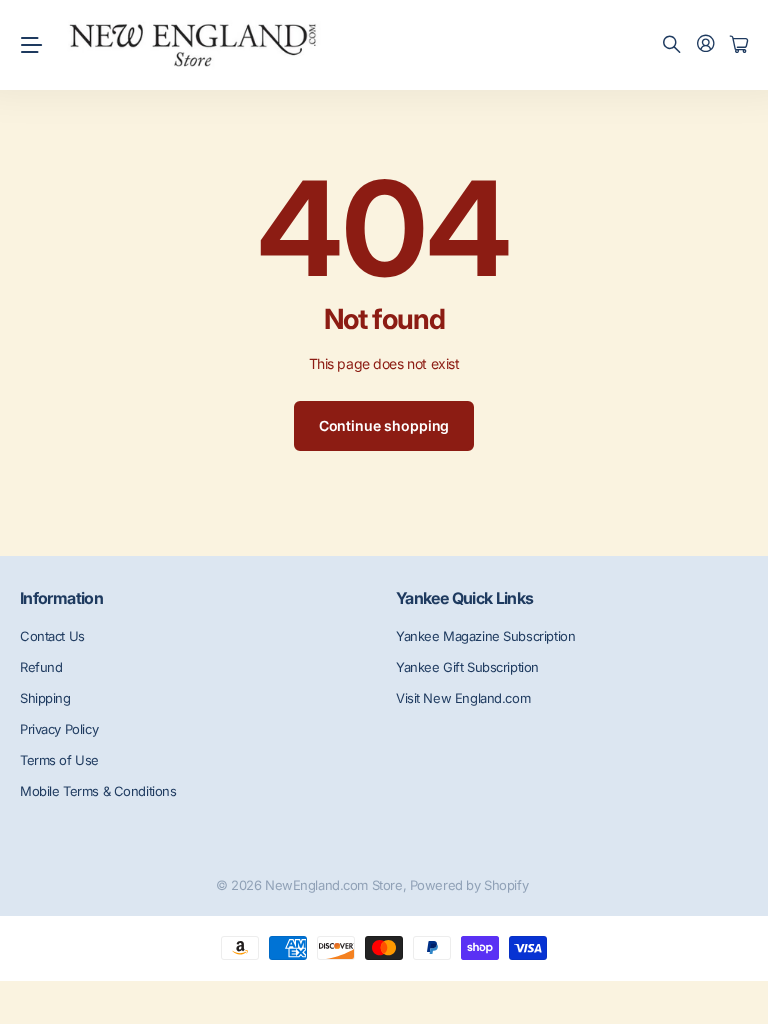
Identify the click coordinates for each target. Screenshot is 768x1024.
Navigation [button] (31, 45)
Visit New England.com (463, 698)
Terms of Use (59, 760)
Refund (41, 667)
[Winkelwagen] (739, 45)
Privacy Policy (59, 729)
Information (61, 598)
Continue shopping (384, 425)
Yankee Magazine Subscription (485, 636)
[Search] (672, 45)
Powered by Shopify (469, 885)
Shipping (45, 698)
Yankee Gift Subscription (467, 667)
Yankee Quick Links (464, 598)
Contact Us (52, 636)
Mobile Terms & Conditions (98, 791)
